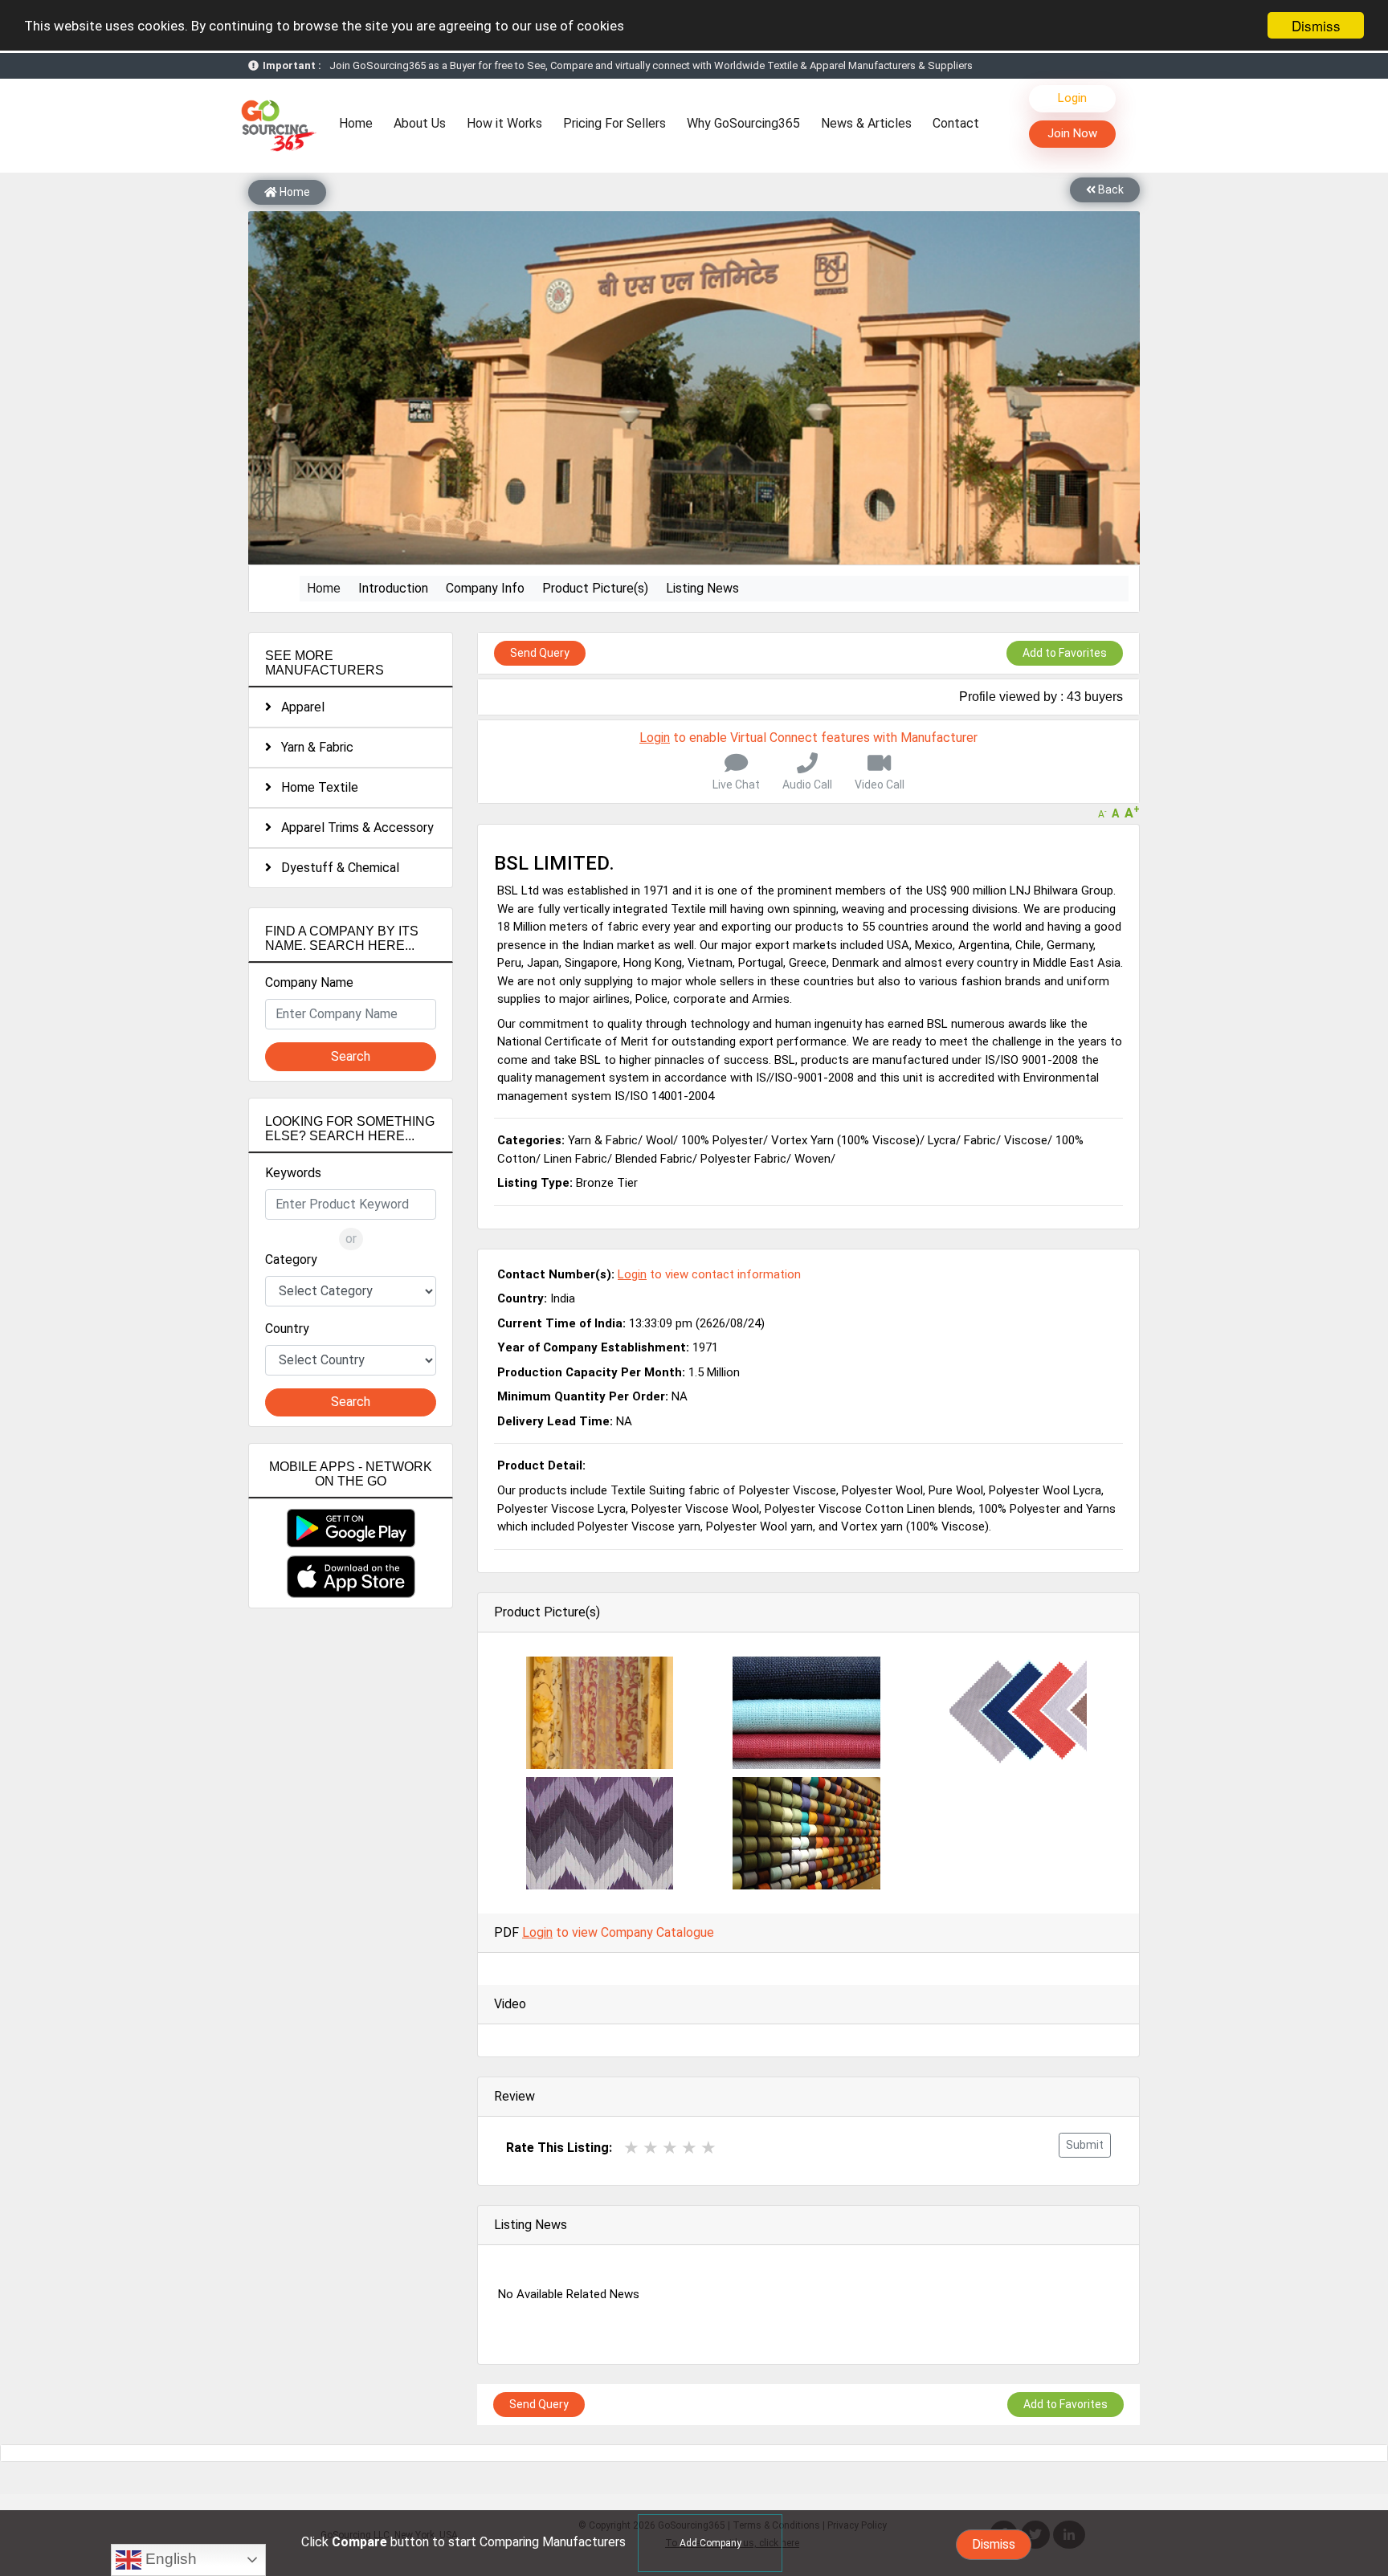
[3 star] (670, 2148)
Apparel (298, 707)
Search (351, 1056)
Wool (659, 1140)
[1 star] (631, 2148)
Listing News (702, 588)
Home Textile (315, 787)
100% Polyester (722, 1140)
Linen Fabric (576, 1159)
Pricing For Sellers (614, 123)
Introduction (393, 588)
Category (291, 1259)
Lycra (942, 1140)
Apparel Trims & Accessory (353, 827)
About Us (420, 123)
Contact (956, 123)
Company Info (485, 588)
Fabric (980, 1140)
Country (287, 1329)
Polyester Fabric (743, 1159)
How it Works (504, 123)
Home (360, 123)
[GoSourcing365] (276, 125)
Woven (812, 1159)
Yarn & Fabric (312, 747)
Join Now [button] (1072, 133)
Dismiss (1316, 25)
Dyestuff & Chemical (335, 868)
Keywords (293, 1173)
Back (1110, 190)
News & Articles (866, 123)
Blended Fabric (654, 1159)
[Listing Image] (600, 1712)
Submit (1085, 2145)
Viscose (1026, 1140)
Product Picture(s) (595, 588)
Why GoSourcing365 (743, 123)
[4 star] (689, 2148)
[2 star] (651, 2148)
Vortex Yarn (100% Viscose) (845, 1140)
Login (1072, 98)
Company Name (309, 982)
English (169, 2559)
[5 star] (708, 2148)
